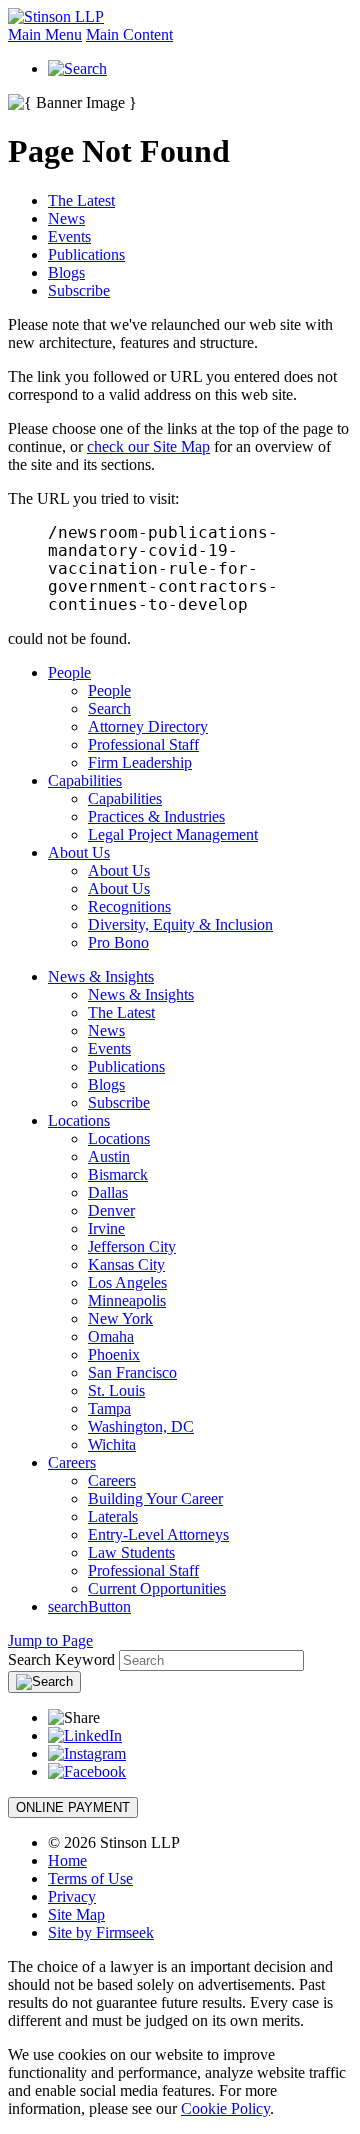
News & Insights (101, 976)
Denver (111, 1210)
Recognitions (129, 906)
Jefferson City (132, 1246)
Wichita (112, 1444)
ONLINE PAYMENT (73, 1807)
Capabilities (85, 780)
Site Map (76, 1914)
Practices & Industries (156, 816)
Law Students (131, 1552)
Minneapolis (127, 1300)
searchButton (89, 1606)
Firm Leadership (140, 762)
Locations (79, 1120)
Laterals (113, 1516)
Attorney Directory (148, 726)
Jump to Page (50, 1640)
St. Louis (116, 1390)
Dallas (108, 1192)
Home (67, 1860)
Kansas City (126, 1264)
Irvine (106, 1228)
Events (69, 236)
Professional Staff (143, 744)
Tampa (109, 1408)
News (66, 218)
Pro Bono (118, 942)
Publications (86, 254)
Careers (72, 1462)
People (69, 672)
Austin (109, 1156)
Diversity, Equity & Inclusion (180, 924)
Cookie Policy (225, 2108)
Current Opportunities (157, 1588)
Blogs (66, 272)
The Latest (81, 200)
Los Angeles (127, 1282)
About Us (79, 852)
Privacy (72, 1896)
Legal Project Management (173, 834)
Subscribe (79, 290)
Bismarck (118, 1174)
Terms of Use (90, 1878)
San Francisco (132, 1372)
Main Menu (45, 34)
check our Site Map (148, 446)
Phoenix (114, 1354)
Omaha (111, 1336)
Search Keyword (61, 1659)
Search (109, 708)
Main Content (129, 34)
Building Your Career (155, 1498)
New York (120, 1318)
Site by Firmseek (101, 1932)
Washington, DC (141, 1426)
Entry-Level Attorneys (158, 1534)
